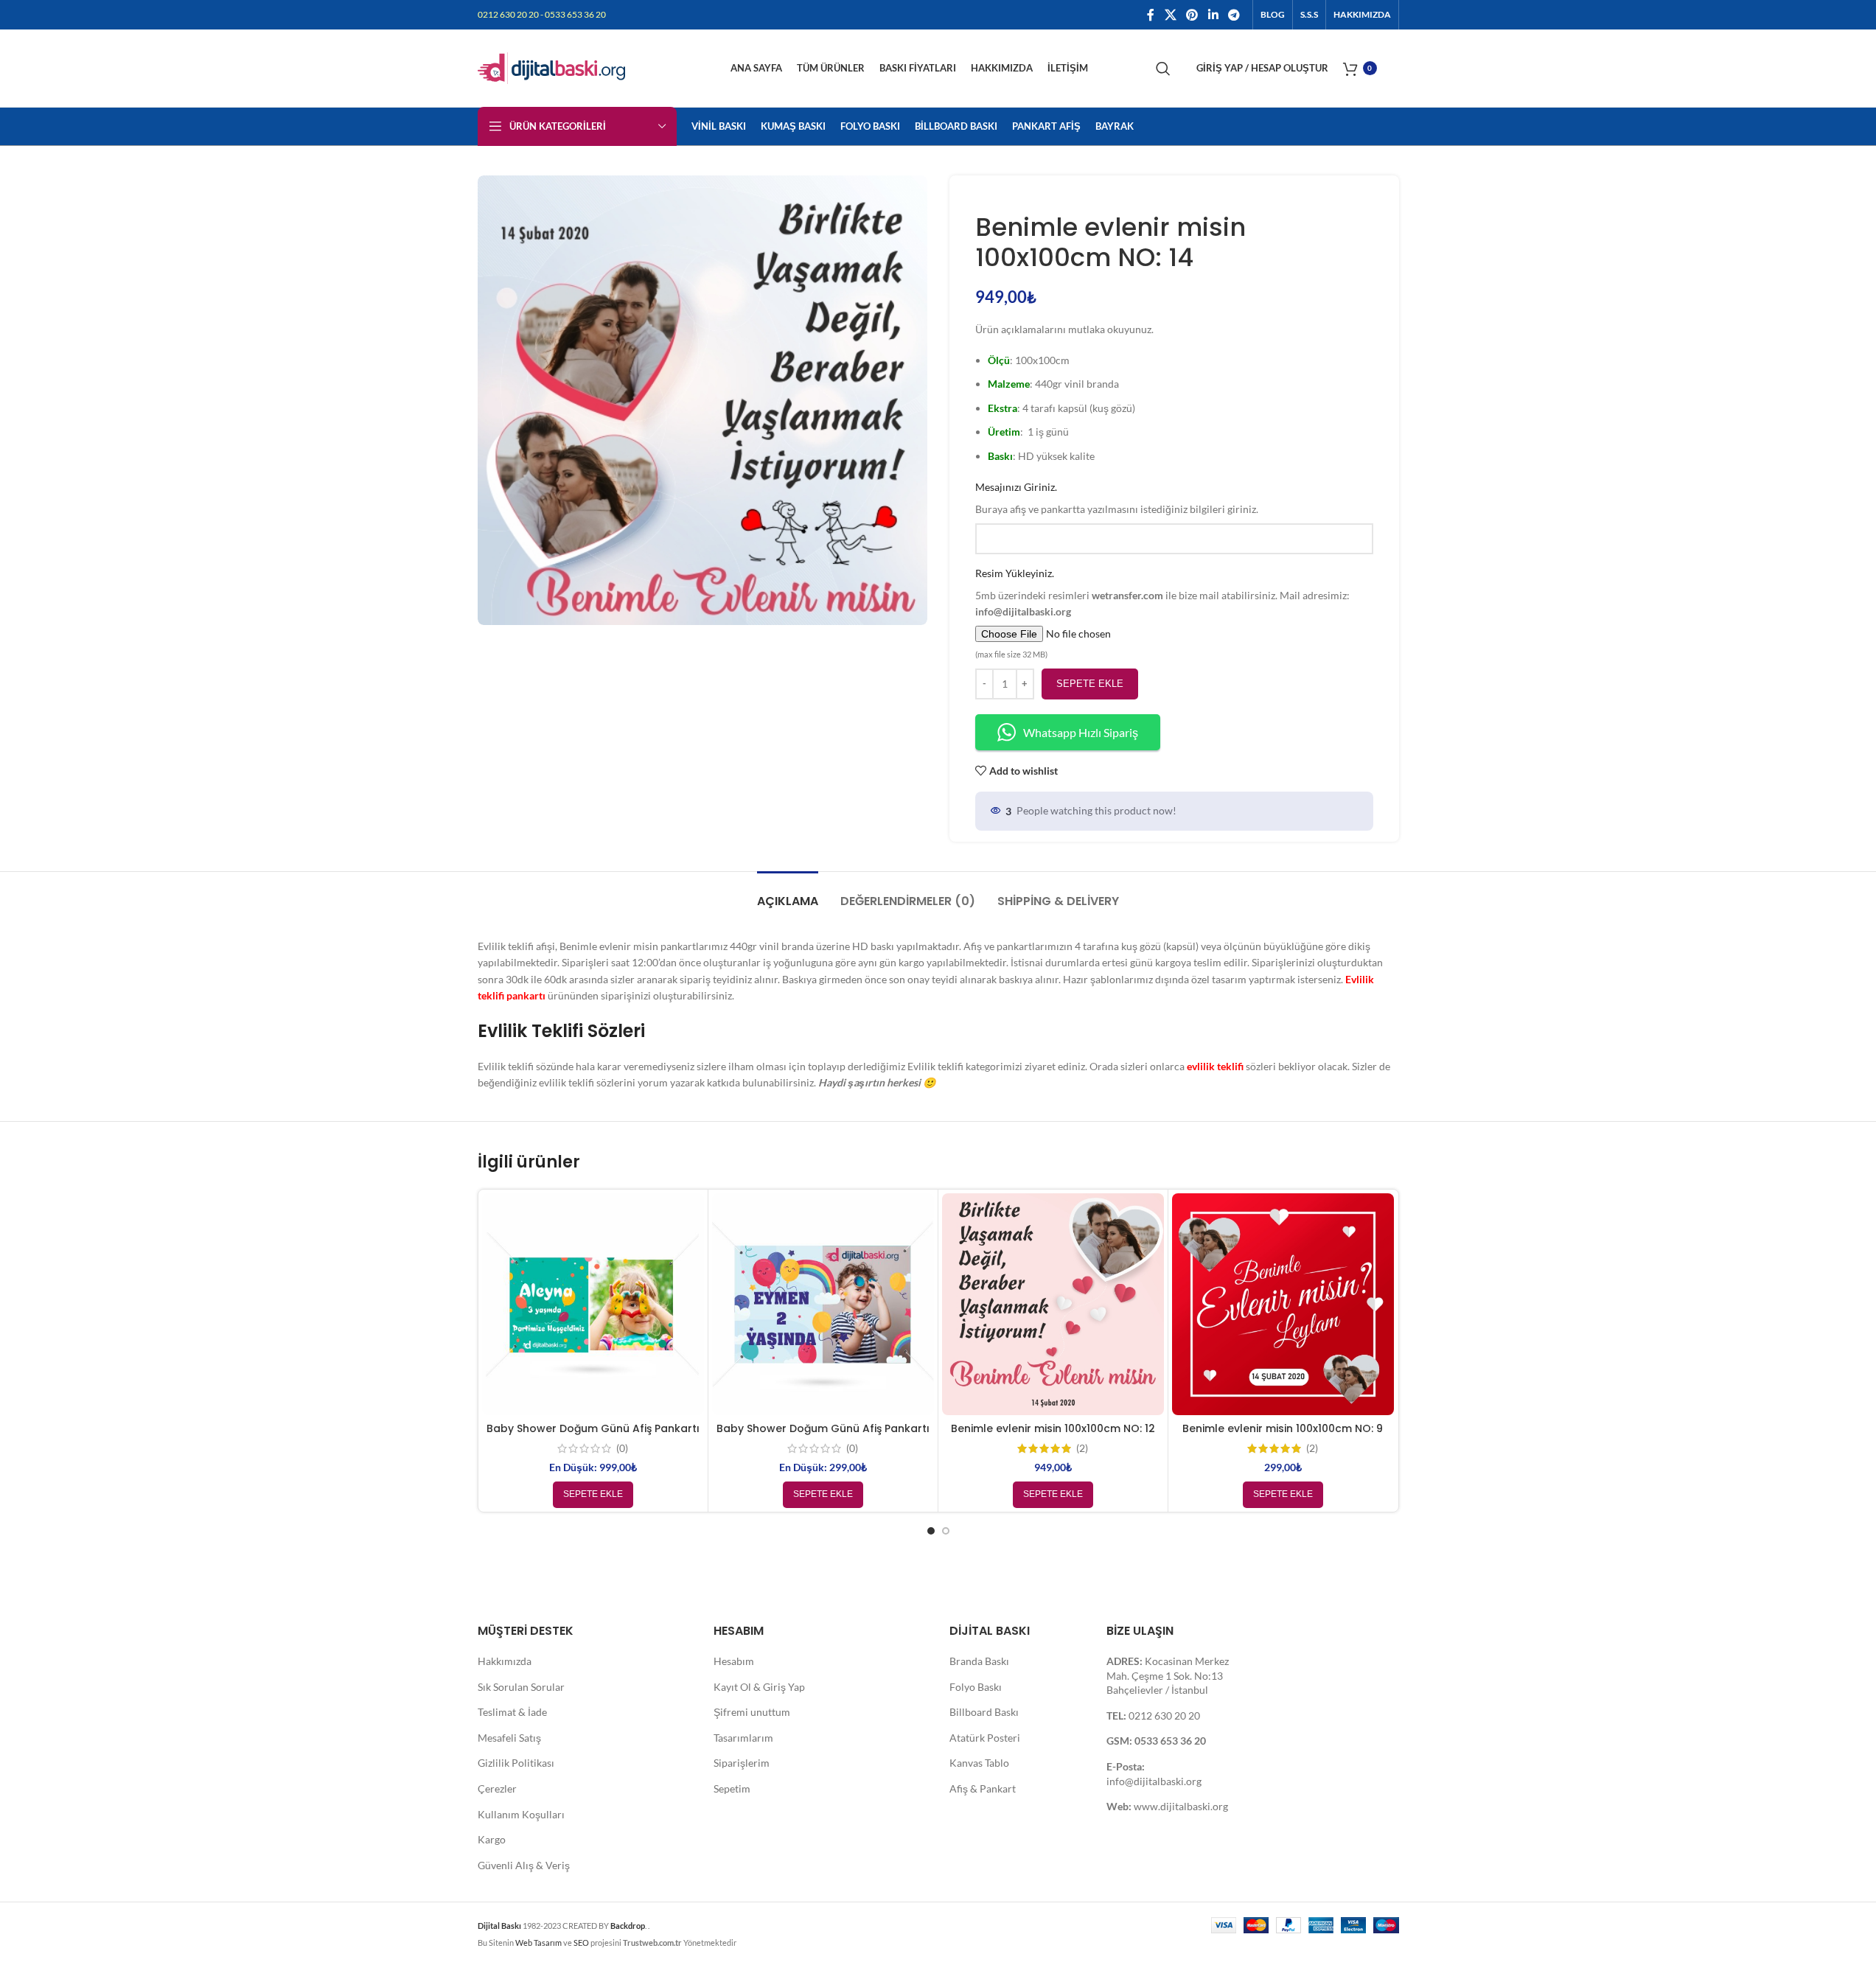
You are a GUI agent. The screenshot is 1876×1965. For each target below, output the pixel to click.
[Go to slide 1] (931, 1531)
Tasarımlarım (743, 1738)
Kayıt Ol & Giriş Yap (759, 1687)
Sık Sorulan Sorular (521, 1687)
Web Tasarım (538, 1943)
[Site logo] (551, 67)
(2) (1082, 1448)
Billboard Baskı (984, 1712)
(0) (622, 1448)
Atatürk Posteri (985, 1738)
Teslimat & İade (512, 1712)
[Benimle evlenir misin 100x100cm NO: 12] (1053, 1304)
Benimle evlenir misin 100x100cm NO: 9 (1283, 1428)
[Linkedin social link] (1213, 15)
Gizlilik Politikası (516, 1763)
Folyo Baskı (976, 1687)
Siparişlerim (742, 1763)
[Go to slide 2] (946, 1531)
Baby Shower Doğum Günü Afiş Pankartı (593, 1428)
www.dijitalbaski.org (1181, 1806)
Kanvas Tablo (979, 1763)
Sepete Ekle (1090, 684)
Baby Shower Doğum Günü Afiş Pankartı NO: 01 (823, 1436)
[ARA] (1163, 69)
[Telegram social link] (1234, 15)
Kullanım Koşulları (521, 1814)
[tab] (788, 894)
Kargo (492, 1839)
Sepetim (732, 1788)
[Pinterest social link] (1192, 15)
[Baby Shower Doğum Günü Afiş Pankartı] (593, 1304)
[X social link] (1170, 15)
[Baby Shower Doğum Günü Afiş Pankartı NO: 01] (823, 1304)
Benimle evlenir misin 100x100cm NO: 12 (1053, 1428)
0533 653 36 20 (1170, 1741)
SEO (581, 1943)
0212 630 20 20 (1164, 1716)
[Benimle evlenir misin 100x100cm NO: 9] (1283, 1304)
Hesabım (734, 1661)
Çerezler (497, 1788)
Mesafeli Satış (509, 1738)
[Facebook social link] (1151, 15)
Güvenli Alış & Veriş (524, 1865)
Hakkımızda (505, 1661)
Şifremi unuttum (752, 1712)
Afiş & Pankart (983, 1788)
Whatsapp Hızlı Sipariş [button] (1081, 732)
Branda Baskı (979, 1661)
